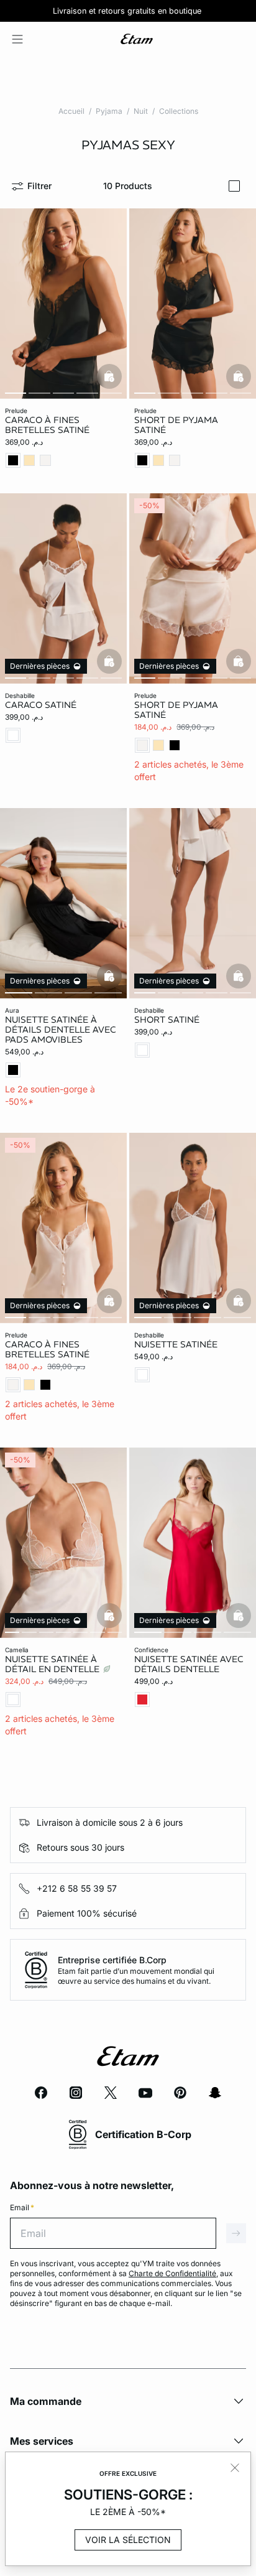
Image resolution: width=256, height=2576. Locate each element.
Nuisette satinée (176, 1344)
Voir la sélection (128, 2540)
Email (22, 2207)
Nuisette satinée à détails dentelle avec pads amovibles (61, 1030)
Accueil (71, 111)
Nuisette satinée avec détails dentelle (189, 1664)
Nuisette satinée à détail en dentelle (53, 1664)
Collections (179, 111)
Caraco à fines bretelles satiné (47, 425)
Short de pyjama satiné (176, 425)
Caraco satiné (41, 705)
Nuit (141, 111)
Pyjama (109, 111)
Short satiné (167, 1020)
